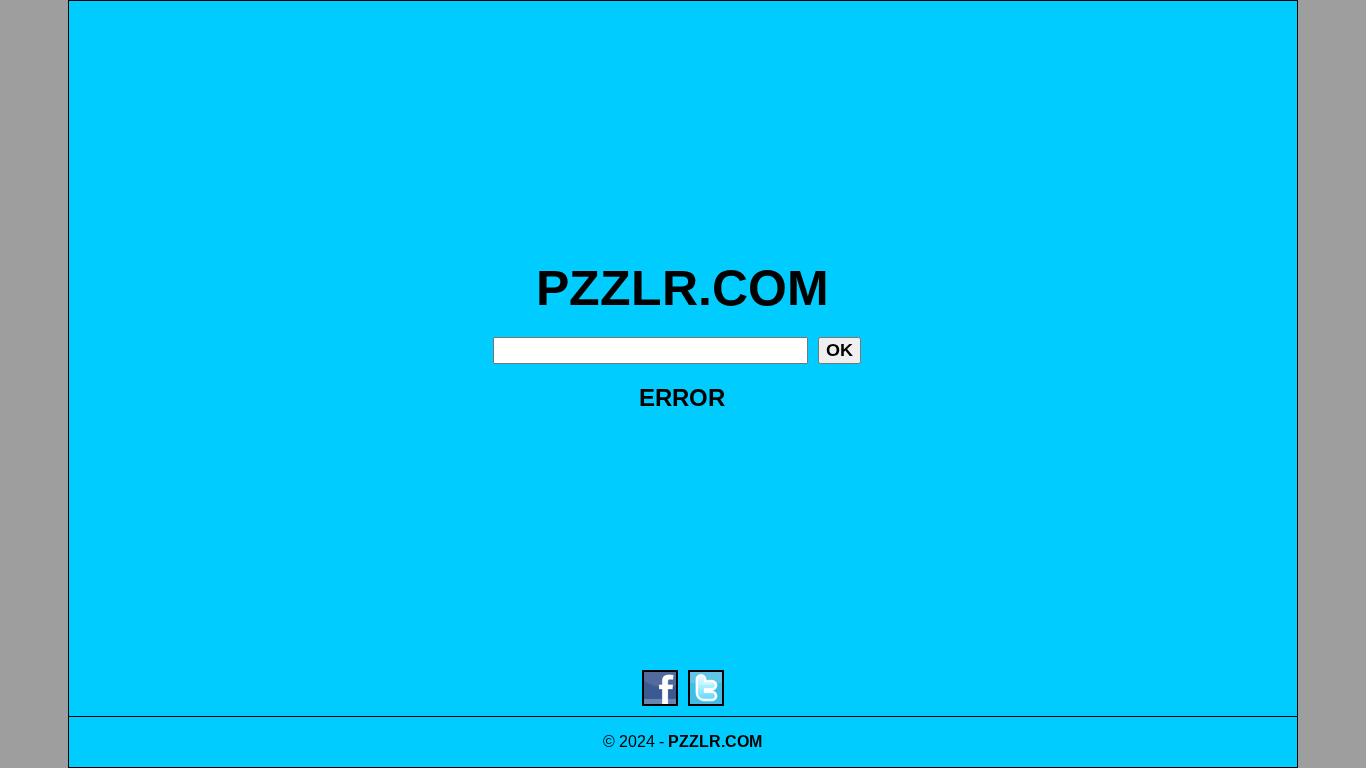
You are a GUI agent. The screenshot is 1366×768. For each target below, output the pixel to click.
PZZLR (694, 741)
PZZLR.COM (682, 288)
